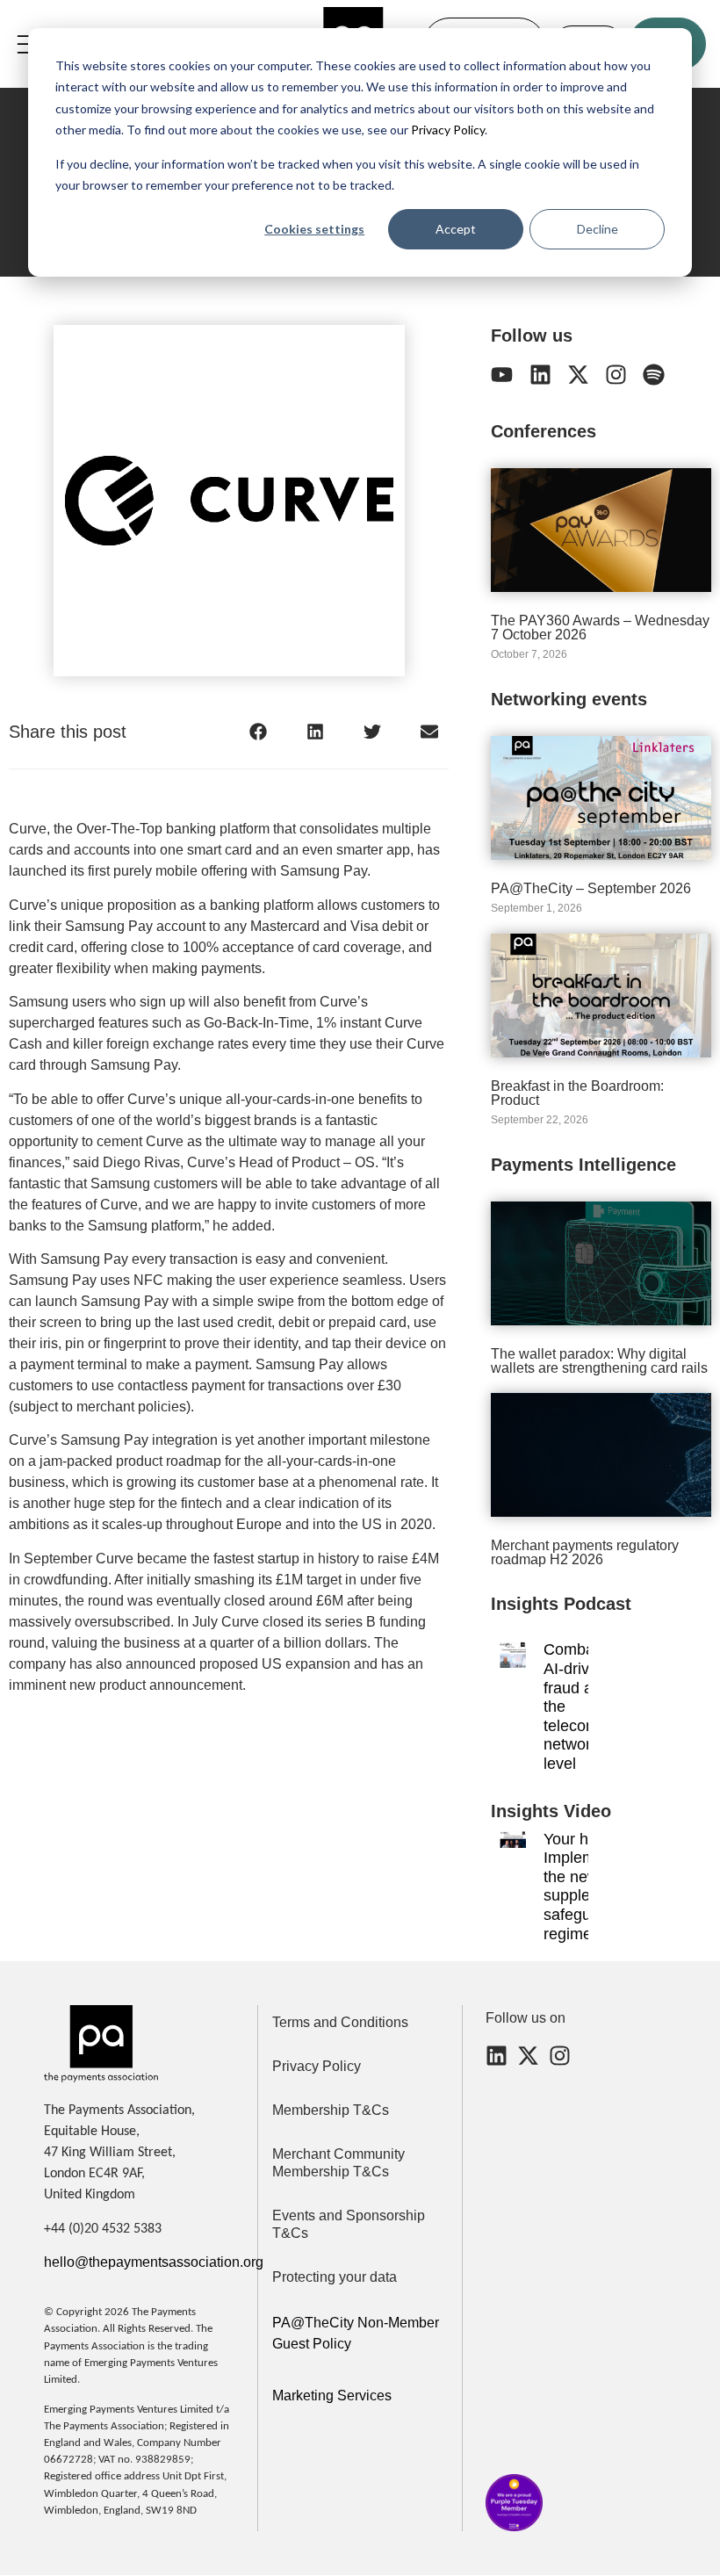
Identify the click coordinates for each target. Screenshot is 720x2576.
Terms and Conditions (340, 2022)
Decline (598, 229)
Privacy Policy (446, 130)
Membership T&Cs (331, 2110)
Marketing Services (332, 2396)
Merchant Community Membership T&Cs (338, 2163)
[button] (258, 731)
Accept (456, 229)
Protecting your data (335, 2277)
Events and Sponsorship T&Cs (349, 2224)
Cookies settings (314, 229)
